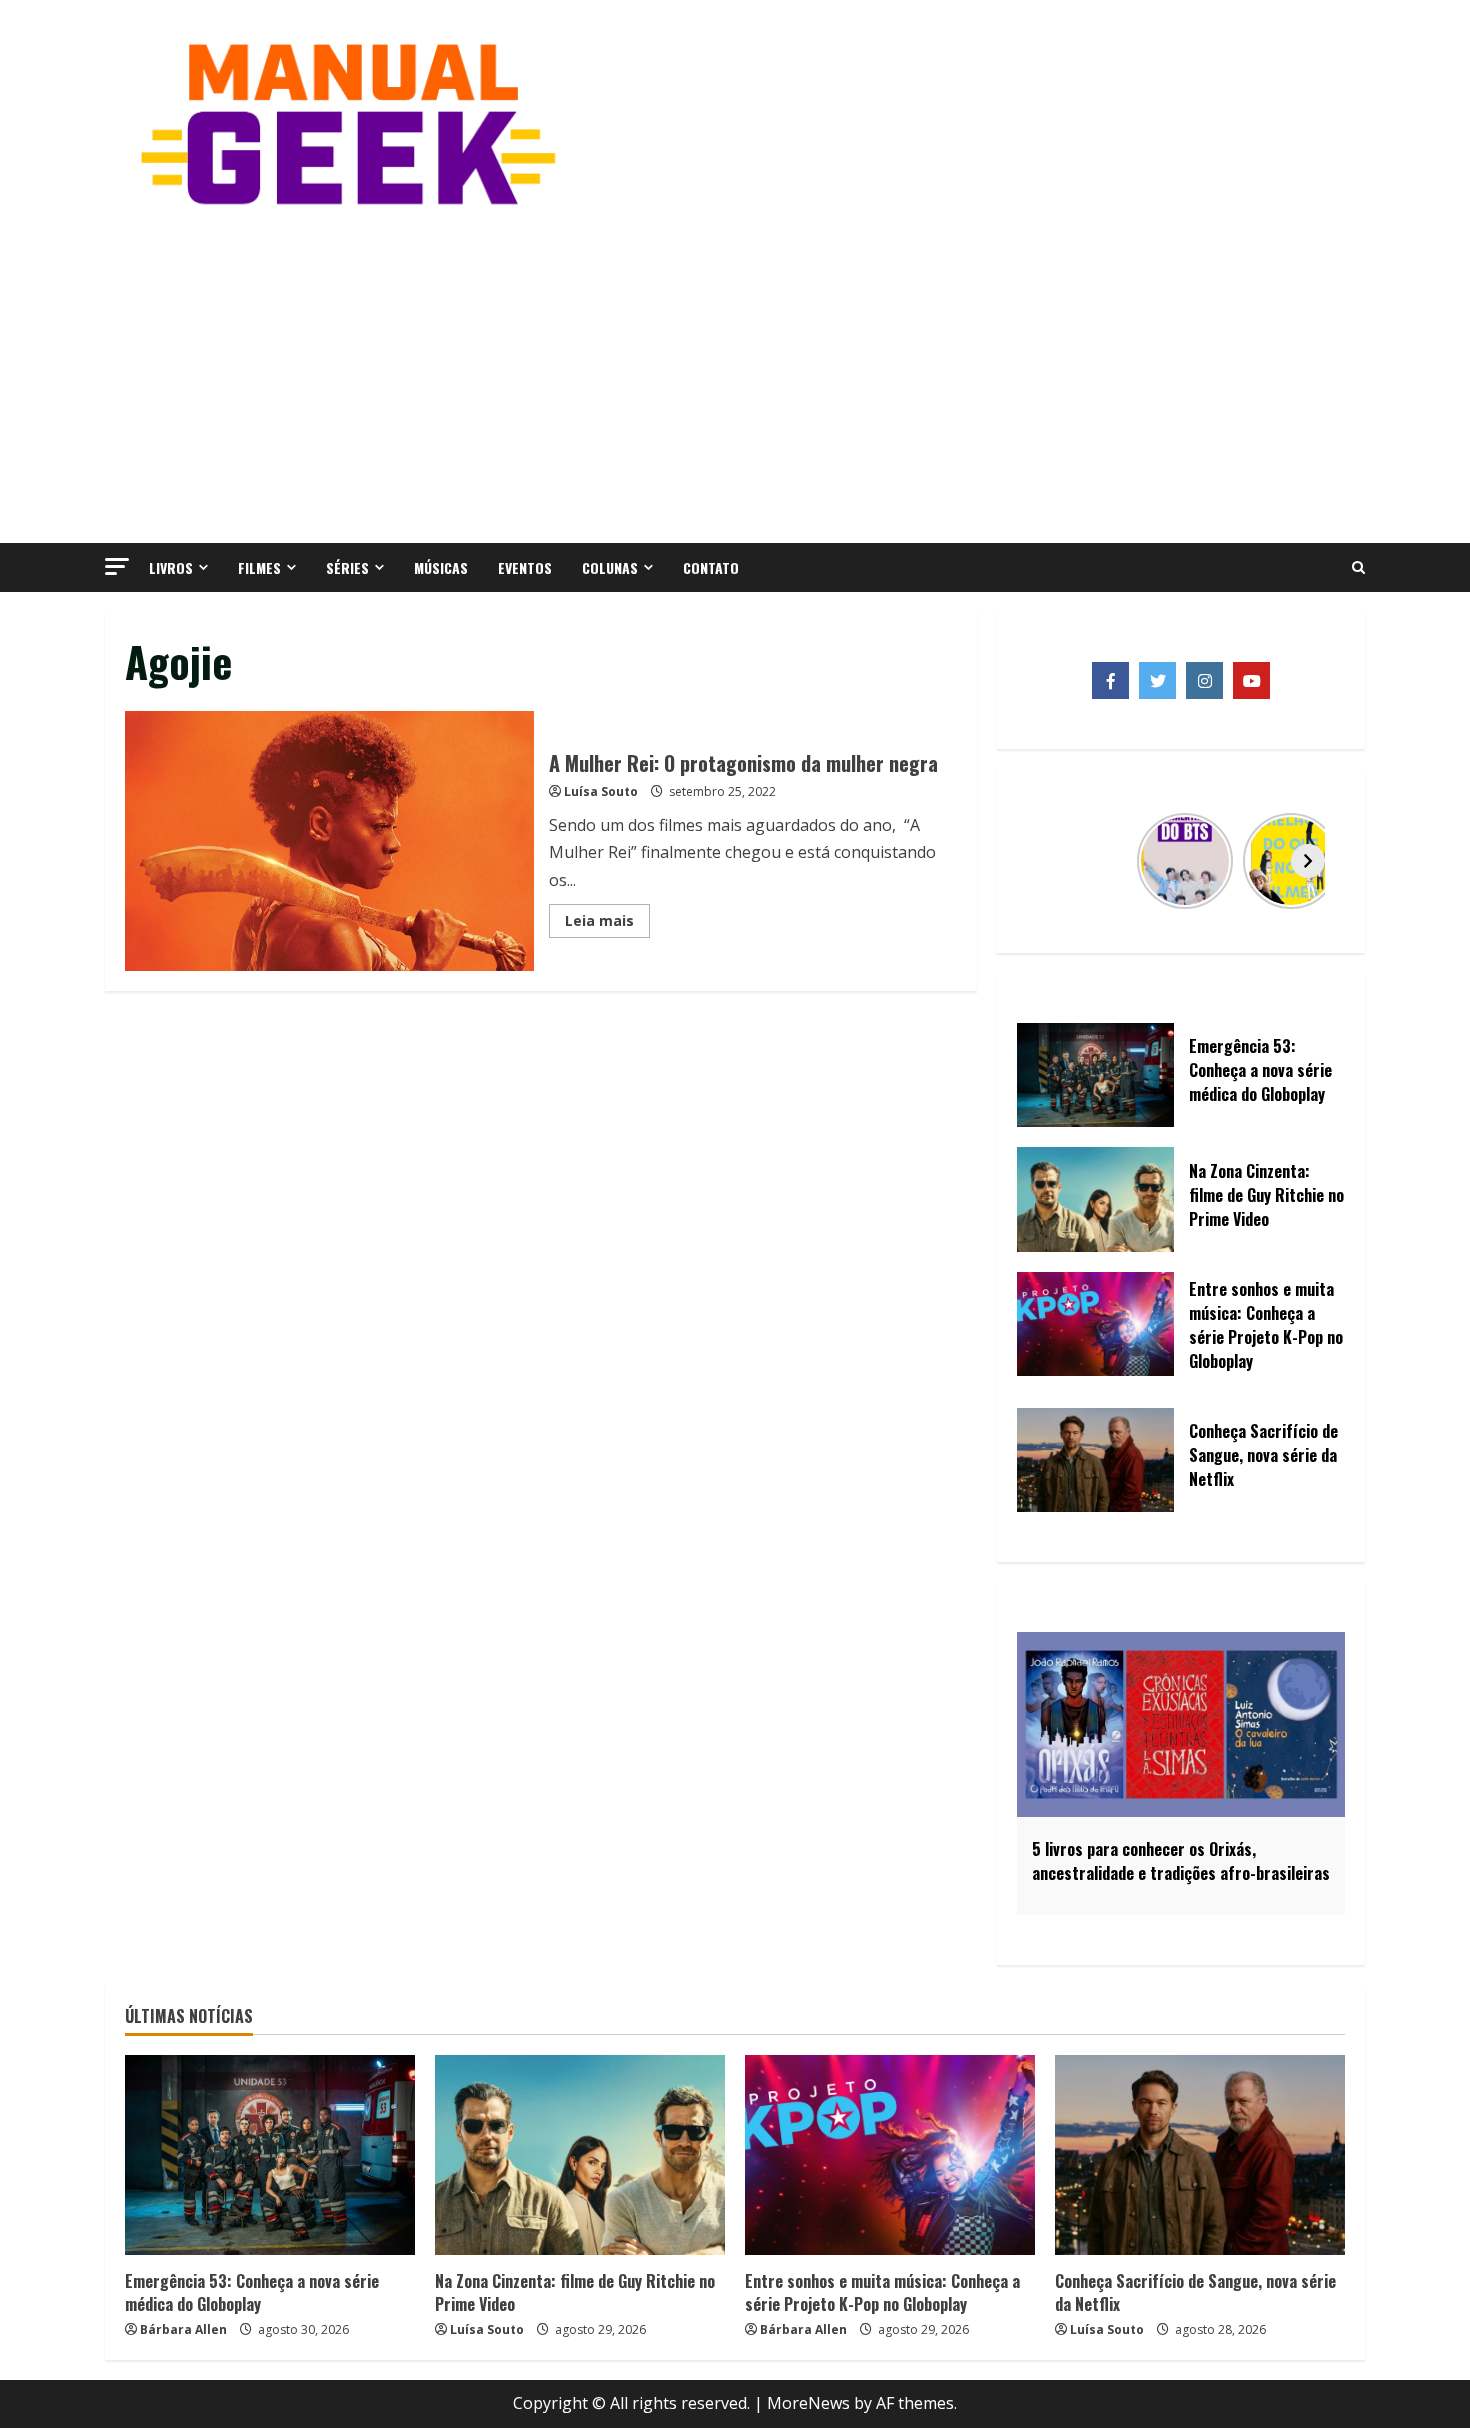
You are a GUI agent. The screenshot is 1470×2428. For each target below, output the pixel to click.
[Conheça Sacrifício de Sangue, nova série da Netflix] (1200, 2155)
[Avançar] (1308, 861)
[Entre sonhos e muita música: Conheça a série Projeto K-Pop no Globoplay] (890, 2155)
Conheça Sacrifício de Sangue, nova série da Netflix (1195, 2292)
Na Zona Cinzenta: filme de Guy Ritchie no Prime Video (575, 2292)
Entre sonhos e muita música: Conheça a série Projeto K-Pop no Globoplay (882, 2292)
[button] (117, 566)
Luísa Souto (601, 791)
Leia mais (607, 924)
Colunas (610, 567)
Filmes (259, 567)
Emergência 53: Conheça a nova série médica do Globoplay (252, 2292)
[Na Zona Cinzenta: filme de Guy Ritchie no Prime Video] (580, 2155)
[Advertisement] (735, 373)
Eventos (525, 567)
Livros (171, 567)
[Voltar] (1054, 861)
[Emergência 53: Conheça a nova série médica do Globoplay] (270, 2155)
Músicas (441, 567)
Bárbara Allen (183, 2329)
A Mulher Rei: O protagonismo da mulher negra (329, 841)
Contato (711, 567)
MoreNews (808, 2403)
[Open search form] (1358, 568)
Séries (347, 567)
